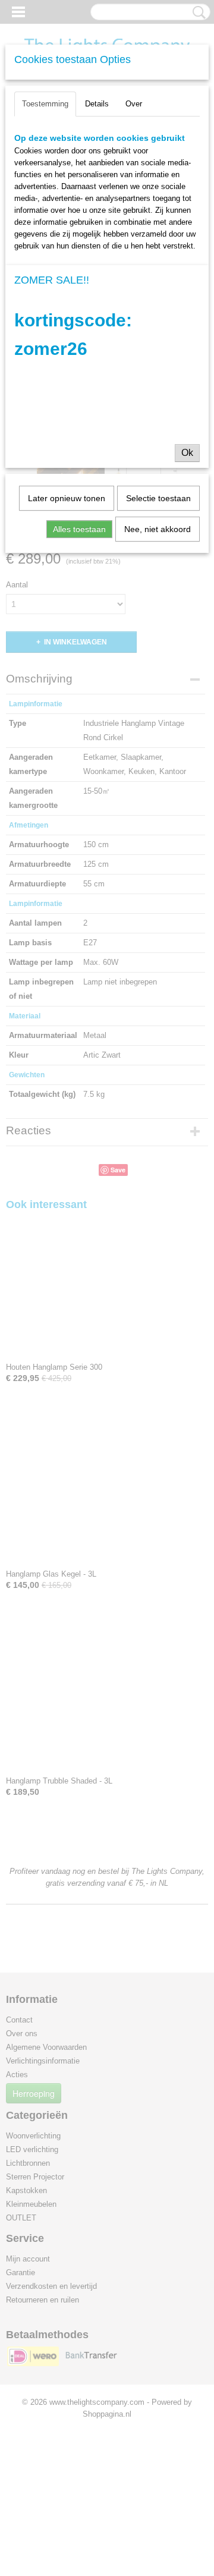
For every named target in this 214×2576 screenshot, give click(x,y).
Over (134, 104)
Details (97, 104)
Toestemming (45, 104)
